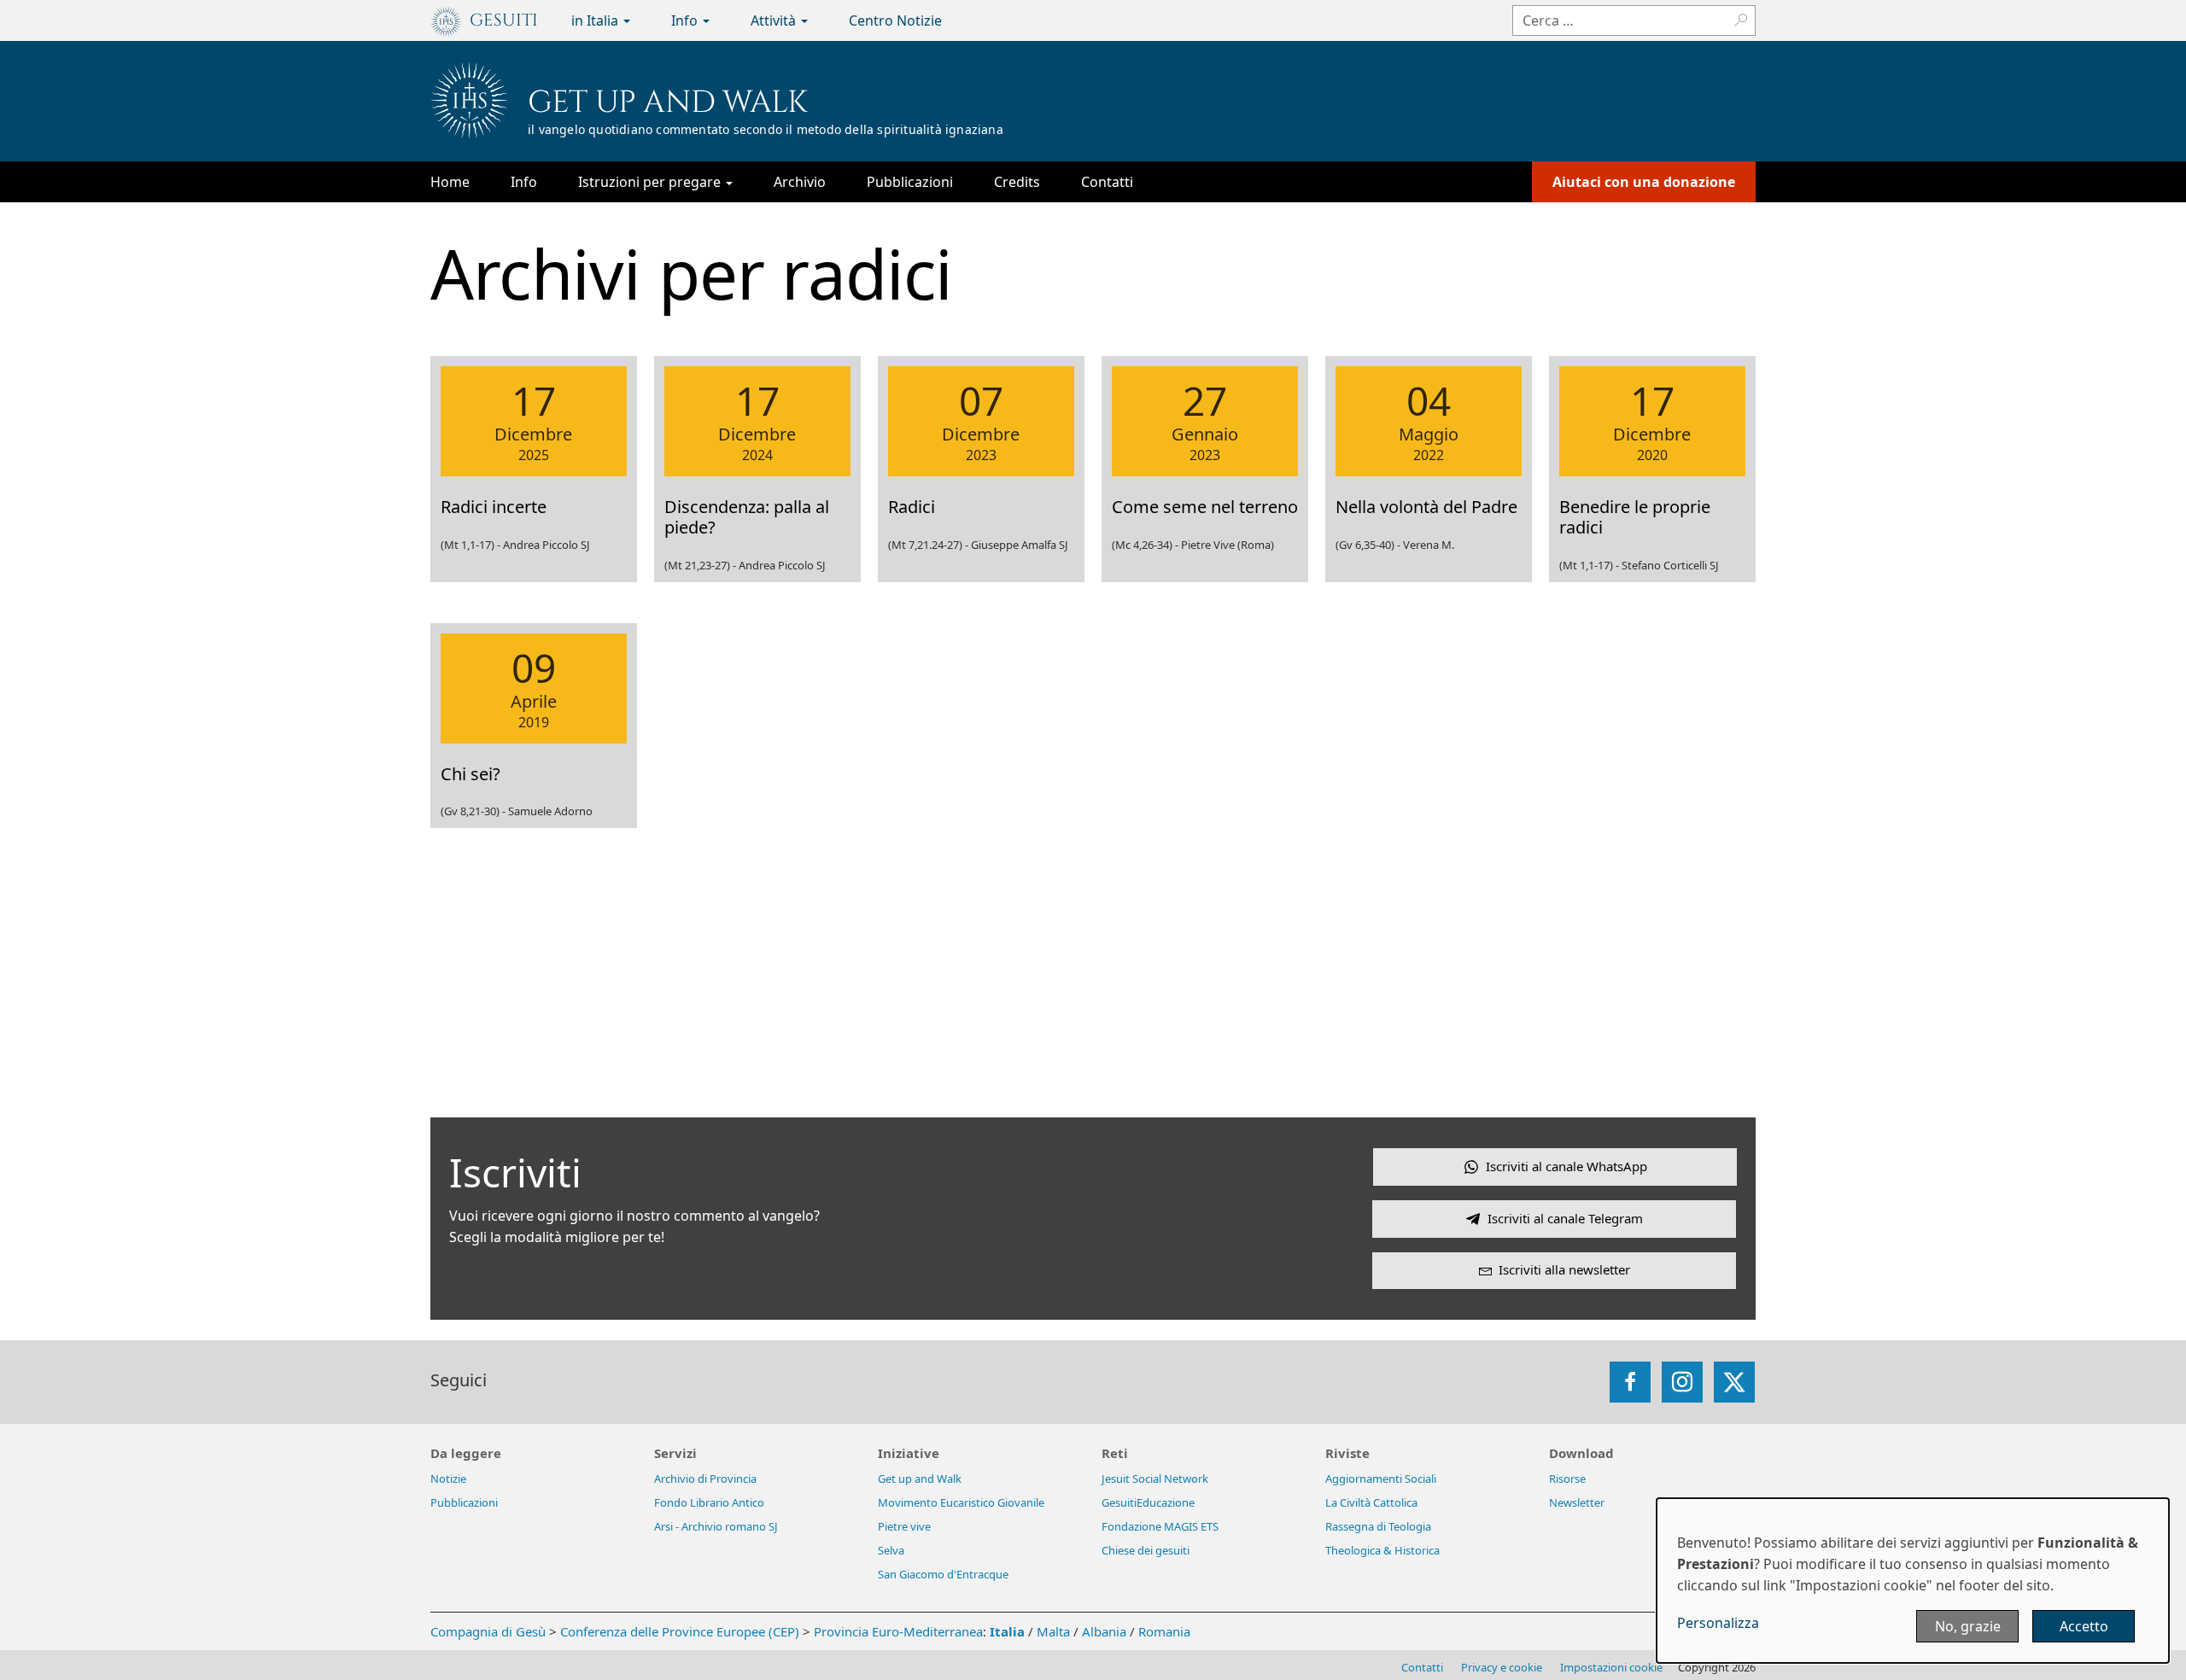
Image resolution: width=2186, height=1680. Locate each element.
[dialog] (1913, 1581)
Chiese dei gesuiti (1146, 1550)
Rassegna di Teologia (1378, 1526)
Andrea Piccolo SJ (546, 545)
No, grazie (1968, 1626)
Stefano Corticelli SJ (1670, 565)
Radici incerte (494, 507)
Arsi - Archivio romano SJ (716, 1526)
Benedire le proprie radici (1635, 517)
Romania (1164, 1631)
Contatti (1107, 182)
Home (450, 182)
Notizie (448, 1479)
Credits (1017, 182)
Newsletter (1577, 1502)
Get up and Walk (668, 102)
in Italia (596, 20)
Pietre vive (904, 1526)
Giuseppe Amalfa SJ (1020, 545)
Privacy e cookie (1502, 1667)
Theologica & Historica (1382, 1550)
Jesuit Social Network (1155, 1479)
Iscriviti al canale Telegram (1565, 1218)
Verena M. (1429, 545)
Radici (912, 507)
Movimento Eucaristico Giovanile (961, 1502)
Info (686, 20)
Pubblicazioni (910, 182)
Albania (1104, 1631)
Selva (891, 1550)
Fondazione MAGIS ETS (1160, 1526)
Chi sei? (471, 774)
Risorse (1567, 1479)
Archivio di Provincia (705, 1479)
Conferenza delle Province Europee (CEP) (680, 1631)
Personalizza (1718, 1623)
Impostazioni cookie (1611, 1667)
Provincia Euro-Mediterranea (898, 1631)
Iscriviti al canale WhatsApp (1566, 1166)
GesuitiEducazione (1148, 1502)
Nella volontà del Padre (1426, 507)
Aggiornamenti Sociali (1381, 1479)
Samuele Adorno (550, 811)
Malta (1053, 1631)
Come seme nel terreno (1205, 507)
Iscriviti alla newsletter (1564, 1269)
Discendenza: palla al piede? (747, 517)
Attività (775, 20)
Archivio (800, 182)
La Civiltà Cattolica (1371, 1502)
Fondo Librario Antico (709, 1502)
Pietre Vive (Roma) (1227, 545)
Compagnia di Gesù (490, 1631)
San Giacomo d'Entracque (943, 1574)
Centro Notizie (895, 20)
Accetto (2084, 1626)
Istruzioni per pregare (651, 182)
